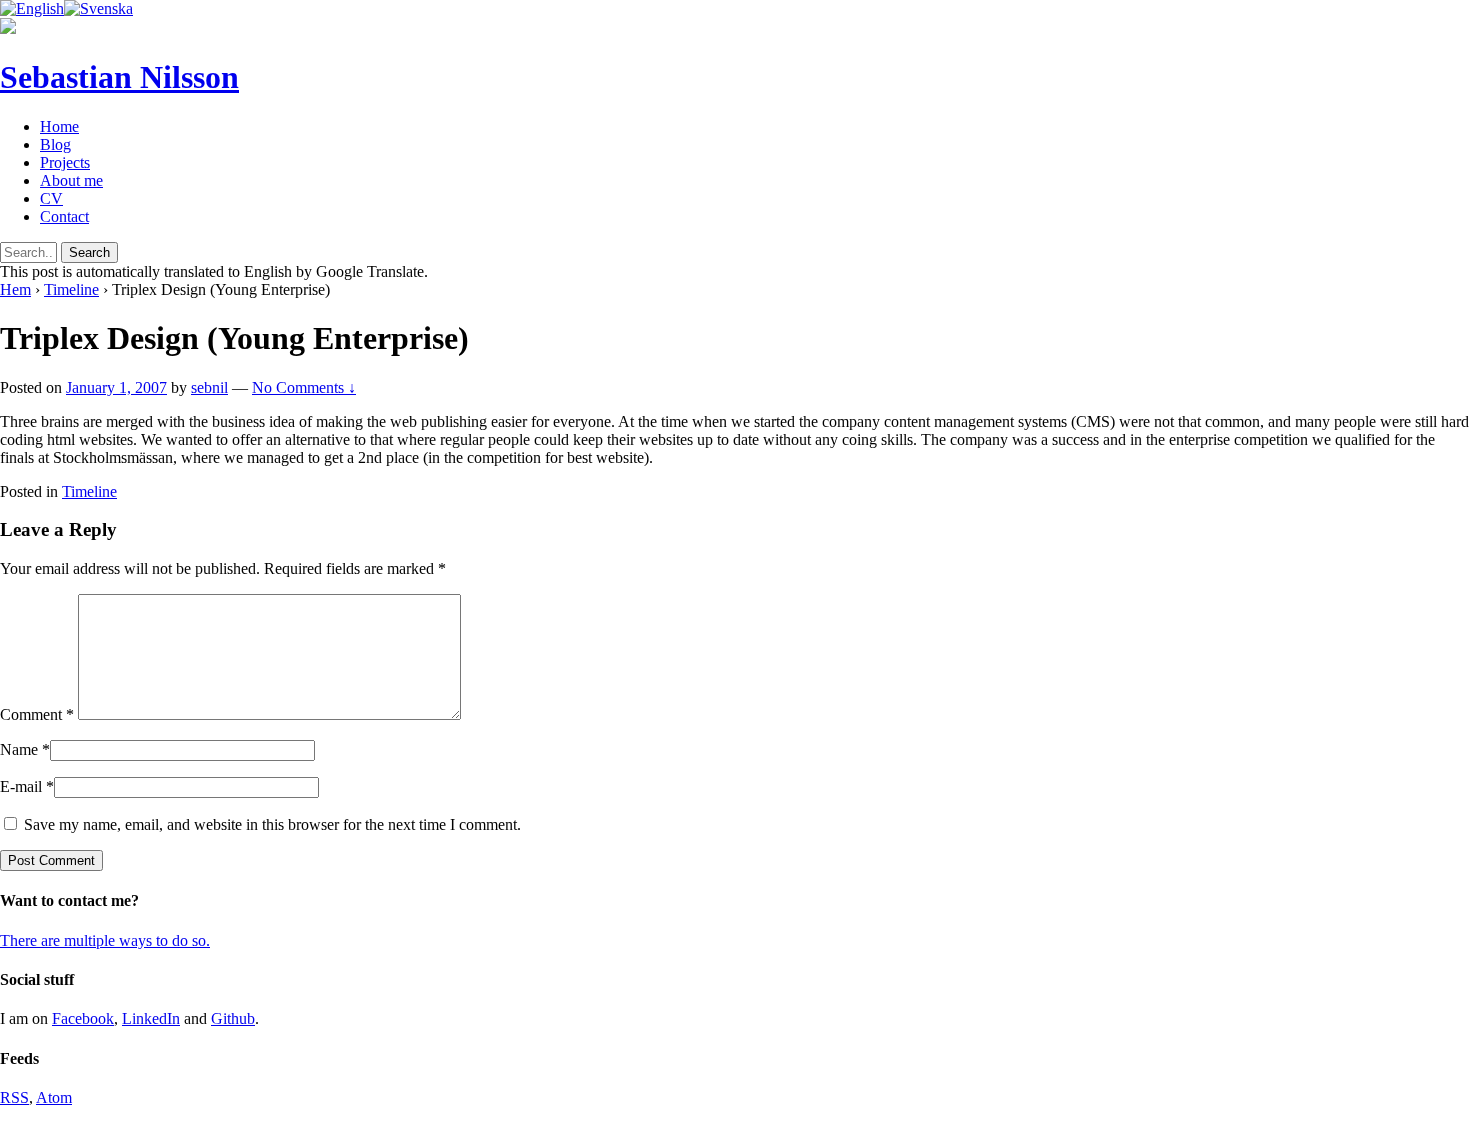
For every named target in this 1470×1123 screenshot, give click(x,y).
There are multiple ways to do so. (105, 940)
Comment (37, 714)
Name (19, 749)
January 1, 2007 (116, 387)
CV (51, 198)
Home (59, 126)
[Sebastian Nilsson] (8, 28)
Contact (64, 216)
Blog (55, 144)
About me (71, 180)
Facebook (83, 1018)
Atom (54, 1097)
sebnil (209, 387)
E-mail (21, 786)
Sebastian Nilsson (119, 77)
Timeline (71, 289)
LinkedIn (151, 1018)
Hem (15, 289)
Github (233, 1018)
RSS (14, 1097)
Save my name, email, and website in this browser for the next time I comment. (272, 824)
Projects (65, 162)
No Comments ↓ (304, 387)
